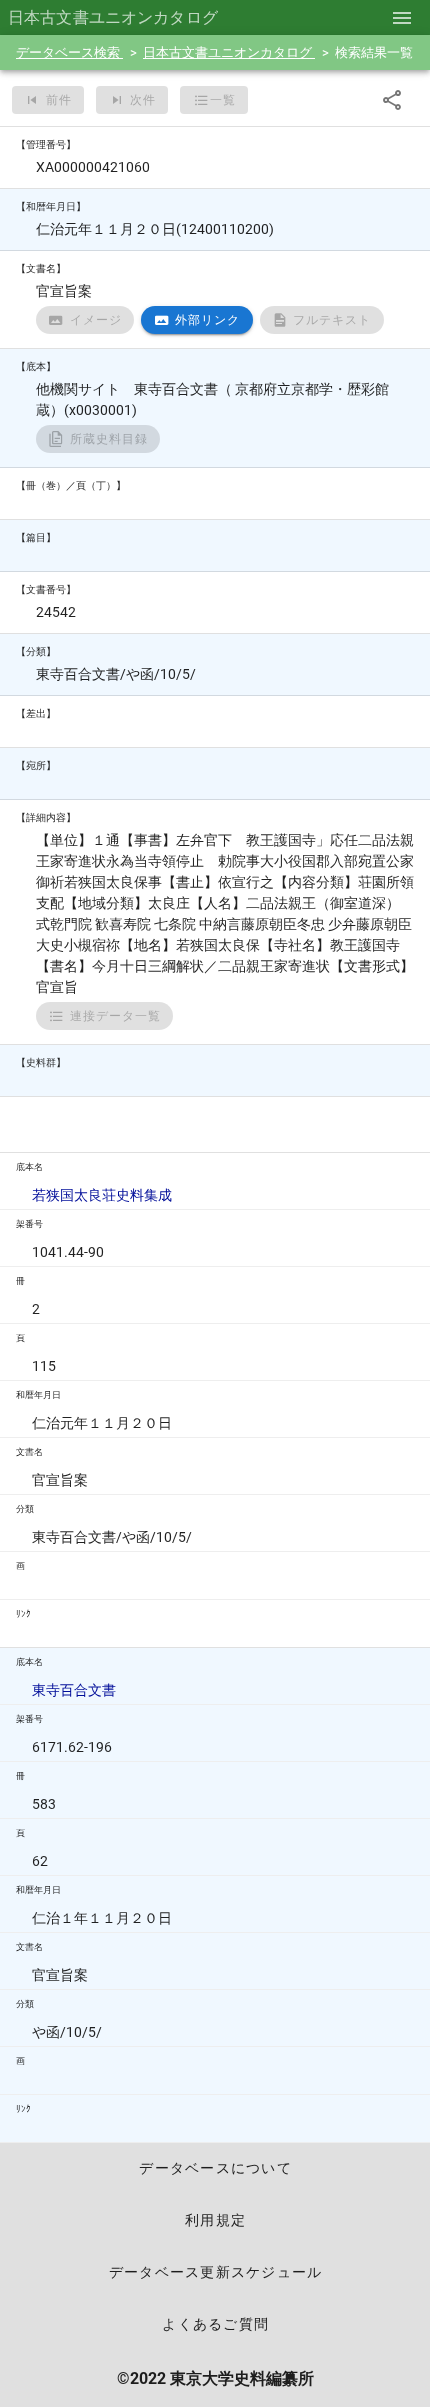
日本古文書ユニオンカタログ (229, 52)
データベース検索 (69, 52)
